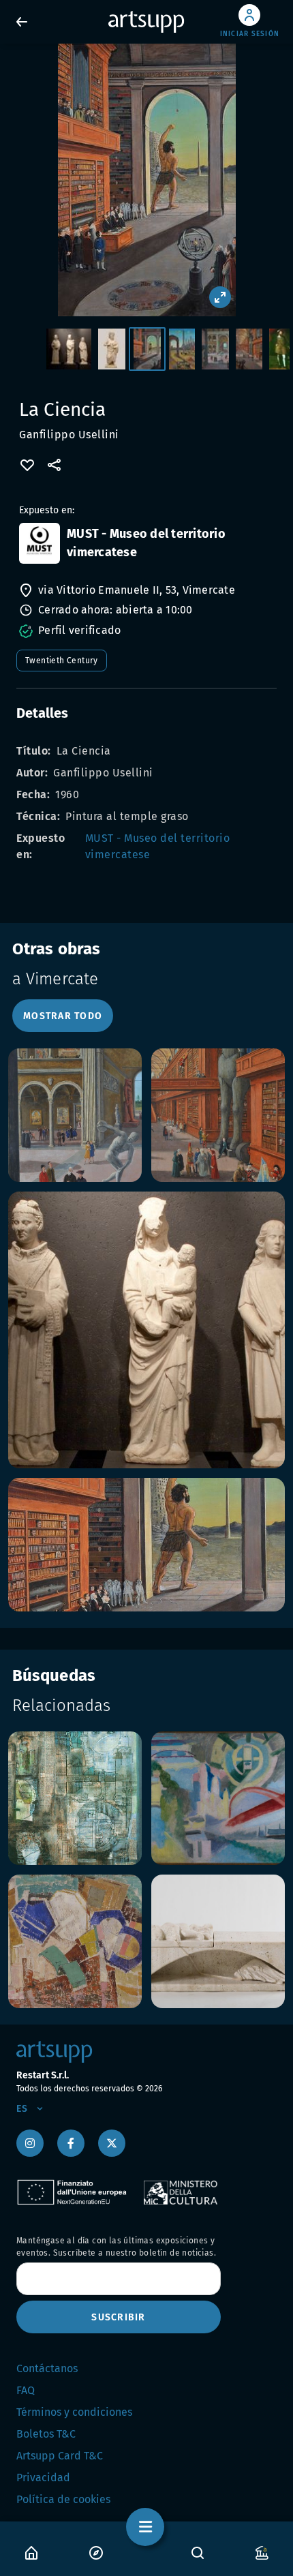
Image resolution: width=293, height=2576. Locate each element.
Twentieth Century (62, 661)
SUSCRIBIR (118, 2317)
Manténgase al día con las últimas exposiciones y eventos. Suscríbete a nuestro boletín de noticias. (116, 2247)
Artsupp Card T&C (60, 2456)
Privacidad (43, 2477)
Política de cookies (63, 2499)
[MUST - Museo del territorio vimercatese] (40, 543)
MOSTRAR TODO (63, 1016)
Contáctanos (47, 2368)
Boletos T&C (46, 2434)
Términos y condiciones (74, 2412)
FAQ (26, 2390)
